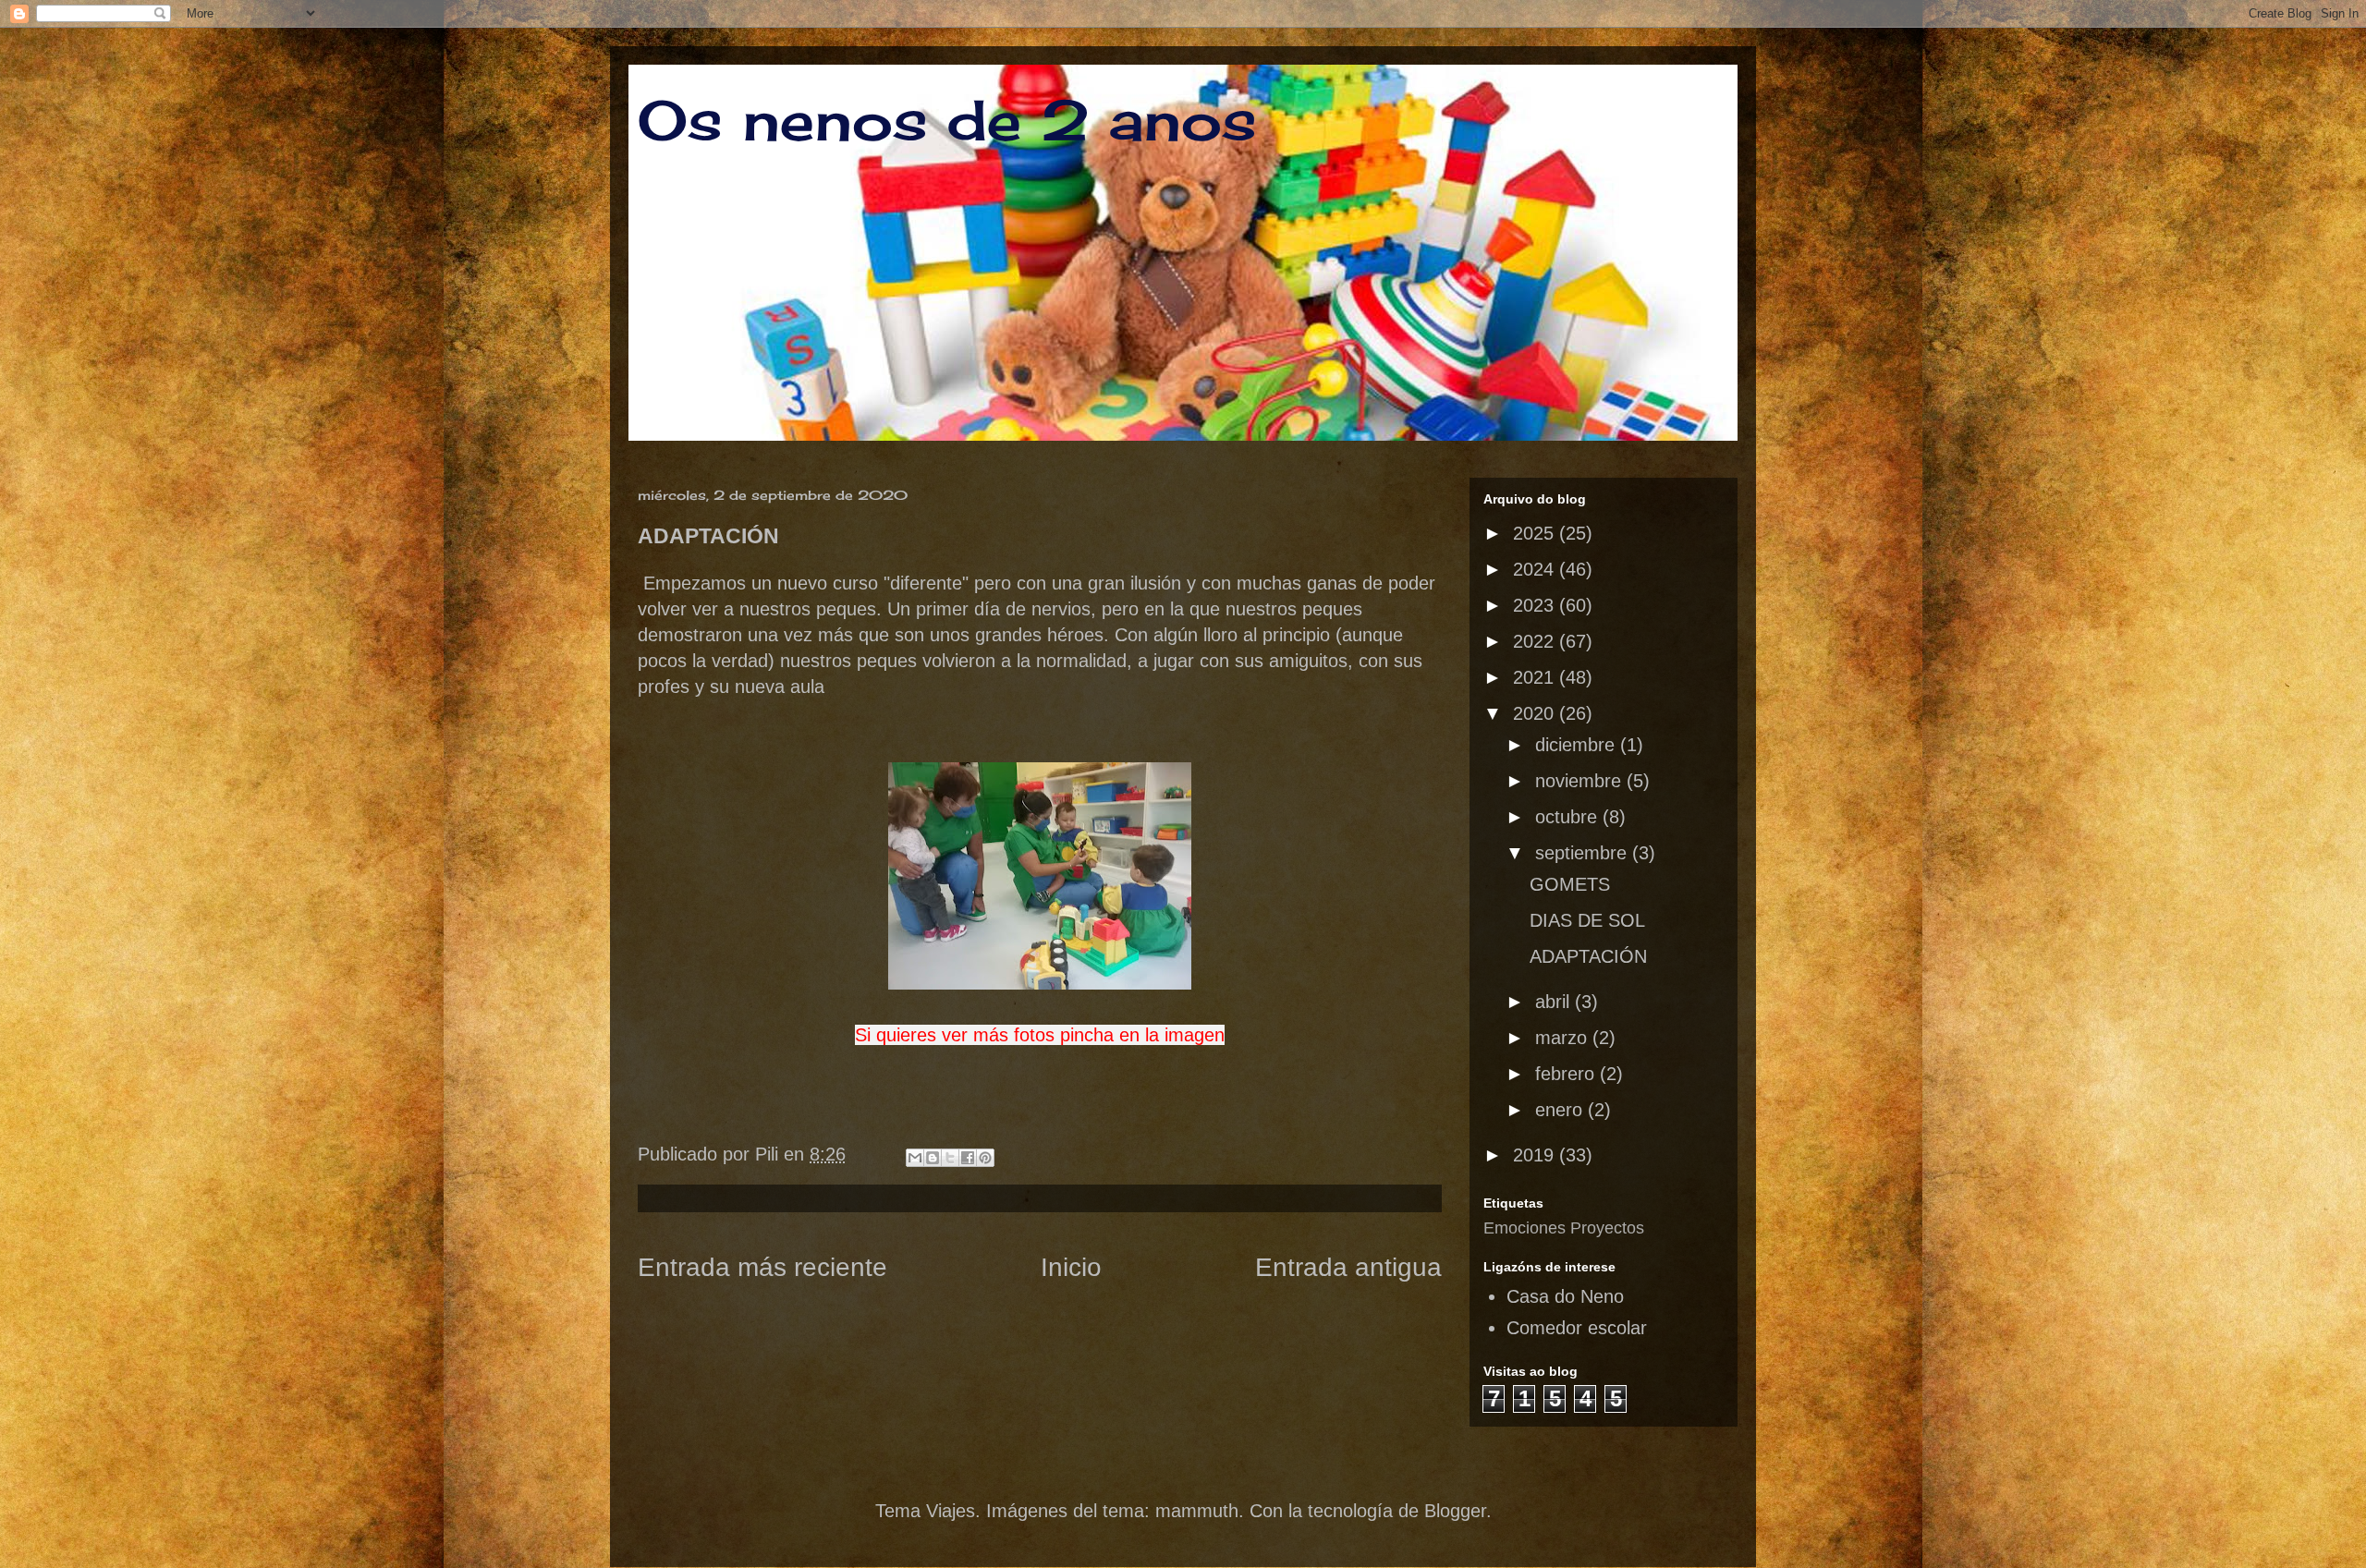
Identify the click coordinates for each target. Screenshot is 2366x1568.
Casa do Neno (1565, 1296)
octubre (1569, 817)
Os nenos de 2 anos (947, 120)
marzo (1564, 1038)
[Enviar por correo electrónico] (915, 1158)
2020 (1536, 713)
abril (1555, 1002)
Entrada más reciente (762, 1267)
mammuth (1197, 1511)
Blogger (1455, 1511)
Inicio (1071, 1267)
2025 (1536, 533)
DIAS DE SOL (1587, 920)
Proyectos (1607, 1228)
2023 (1536, 605)
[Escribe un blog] (933, 1158)
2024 (1536, 569)
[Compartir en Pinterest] (985, 1158)
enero (1561, 1110)
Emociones (1524, 1228)
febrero (1567, 1074)
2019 (1536, 1155)
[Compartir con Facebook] (968, 1158)
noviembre (1581, 781)
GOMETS (1570, 884)
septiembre (1584, 853)
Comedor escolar (1577, 1328)
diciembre (1578, 745)
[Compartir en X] (950, 1158)
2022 (1536, 641)
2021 (1536, 677)
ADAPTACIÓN (1588, 956)
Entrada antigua (1348, 1267)
